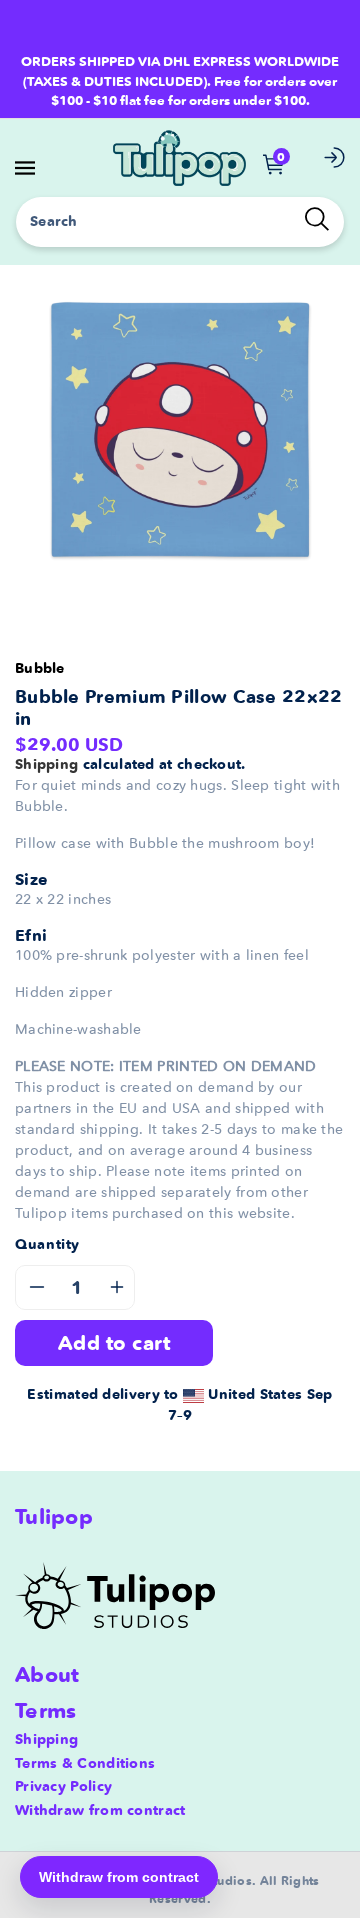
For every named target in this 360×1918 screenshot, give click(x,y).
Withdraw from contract (100, 1810)
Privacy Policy (63, 1786)
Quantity (47, 1244)
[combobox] (180, 222)
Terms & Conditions (85, 1763)
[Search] (317, 219)
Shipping (46, 764)
